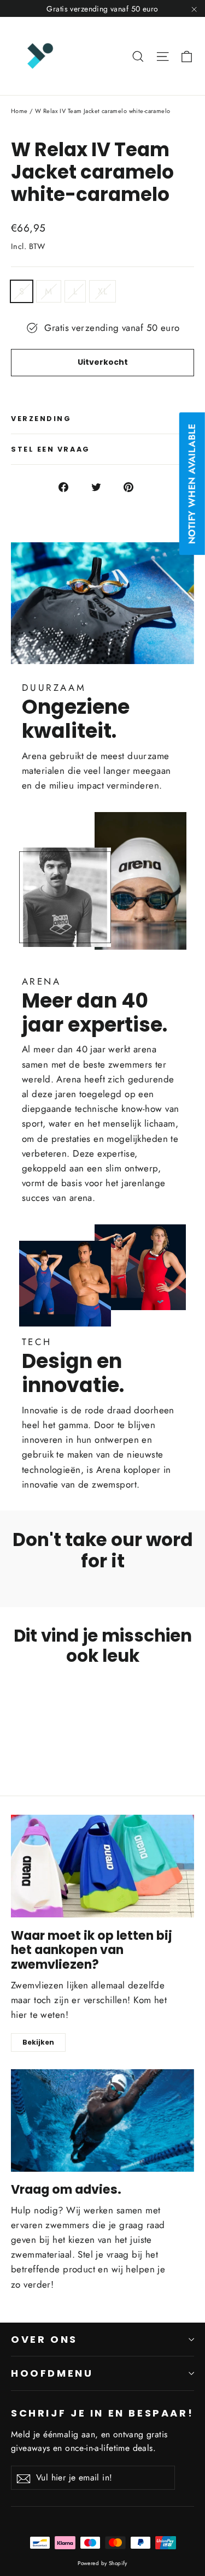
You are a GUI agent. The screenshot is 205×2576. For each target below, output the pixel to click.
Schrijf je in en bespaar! (102, 2413)
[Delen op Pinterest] (135, 486)
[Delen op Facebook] (70, 486)
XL (102, 291)
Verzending (41, 419)
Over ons (44, 2339)
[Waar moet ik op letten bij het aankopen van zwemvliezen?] (102, 1866)
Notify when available (192, 484)
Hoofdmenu (52, 2373)
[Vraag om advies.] (102, 2121)
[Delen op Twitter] (102, 486)
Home (19, 111)
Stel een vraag (51, 449)
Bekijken (38, 2042)
